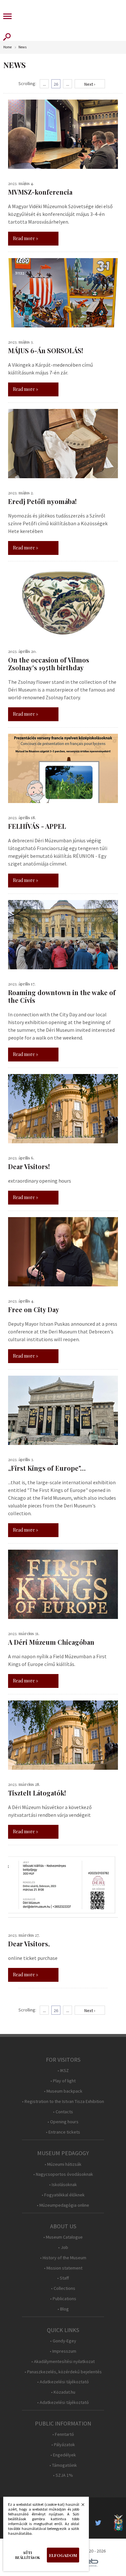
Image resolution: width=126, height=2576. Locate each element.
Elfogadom (63, 2555)
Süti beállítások (28, 2555)
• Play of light (63, 2081)
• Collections (63, 2288)
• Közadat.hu (63, 2392)
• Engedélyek (63, 2455)
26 (56, 84)
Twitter (100, 2523)
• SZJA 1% (63, 2475)
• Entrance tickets (63, 2132)
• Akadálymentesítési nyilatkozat (63, 2362)
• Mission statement (63, 2268)
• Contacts (63, 2112)
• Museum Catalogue (63, 2237)
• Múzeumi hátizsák (63, 2164)
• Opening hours (63, 2122)
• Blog (63, 2309)
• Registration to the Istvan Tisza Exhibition (63, 2101)
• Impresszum (63, 2351)
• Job (63, 2247)
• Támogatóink (63, 2465)
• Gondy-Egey (63, 2341)
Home (7, 47)
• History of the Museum (63, 2258)
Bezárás (79, 2506)
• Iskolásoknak (63, 2185)
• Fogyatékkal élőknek (63, 2195)
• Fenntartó (63, 2434)
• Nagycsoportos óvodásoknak (63, 2174)
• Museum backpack (63, 2091)
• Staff (63, 2278)
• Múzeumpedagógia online (63, 2205)
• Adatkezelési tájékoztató (63, 2382)
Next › (90, 84)
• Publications (63, 2299)
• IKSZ (63, 2071)
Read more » (26, 238)
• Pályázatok (63, 2445)
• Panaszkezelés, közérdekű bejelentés (63, 2372)
